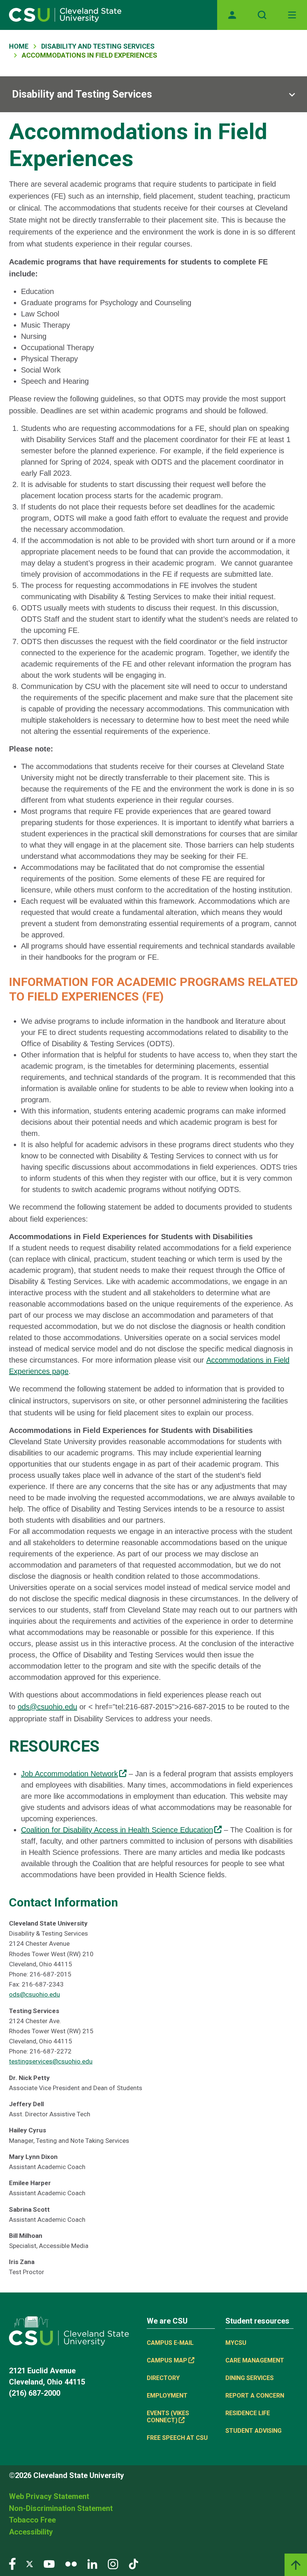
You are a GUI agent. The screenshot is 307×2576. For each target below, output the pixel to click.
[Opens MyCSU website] (232, 15)
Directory (163, 2378)
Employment (167, 2396)
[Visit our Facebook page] (12, 2563)
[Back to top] (296, 2565)
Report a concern (255, 2396)
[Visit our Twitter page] (30, 2563)
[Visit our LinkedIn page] (92, 2563)
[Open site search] (262, 15)
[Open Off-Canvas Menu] (292, 15)
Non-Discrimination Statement (61, 2508)
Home (19, 46)
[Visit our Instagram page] (113, 2563)
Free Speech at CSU (177, 2438)
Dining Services (250, 2378)
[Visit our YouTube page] (49, 2563)
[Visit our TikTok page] (133, 2563)
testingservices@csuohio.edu (51, 2061)
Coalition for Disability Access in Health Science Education (117, 1830)
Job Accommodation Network (69, 1774)
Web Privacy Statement (49, 2496)
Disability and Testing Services (98, 46)
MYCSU (236, 2343)
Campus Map (167, 2360)
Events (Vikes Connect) (168, 2417)
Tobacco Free (32, 2520)
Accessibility (31, 2532)
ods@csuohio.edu (47, 1707)
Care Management (255, 2360)
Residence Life (248, 2413)
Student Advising (253, 2431)
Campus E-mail (170, 2343)
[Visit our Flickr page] (71, 2563)
